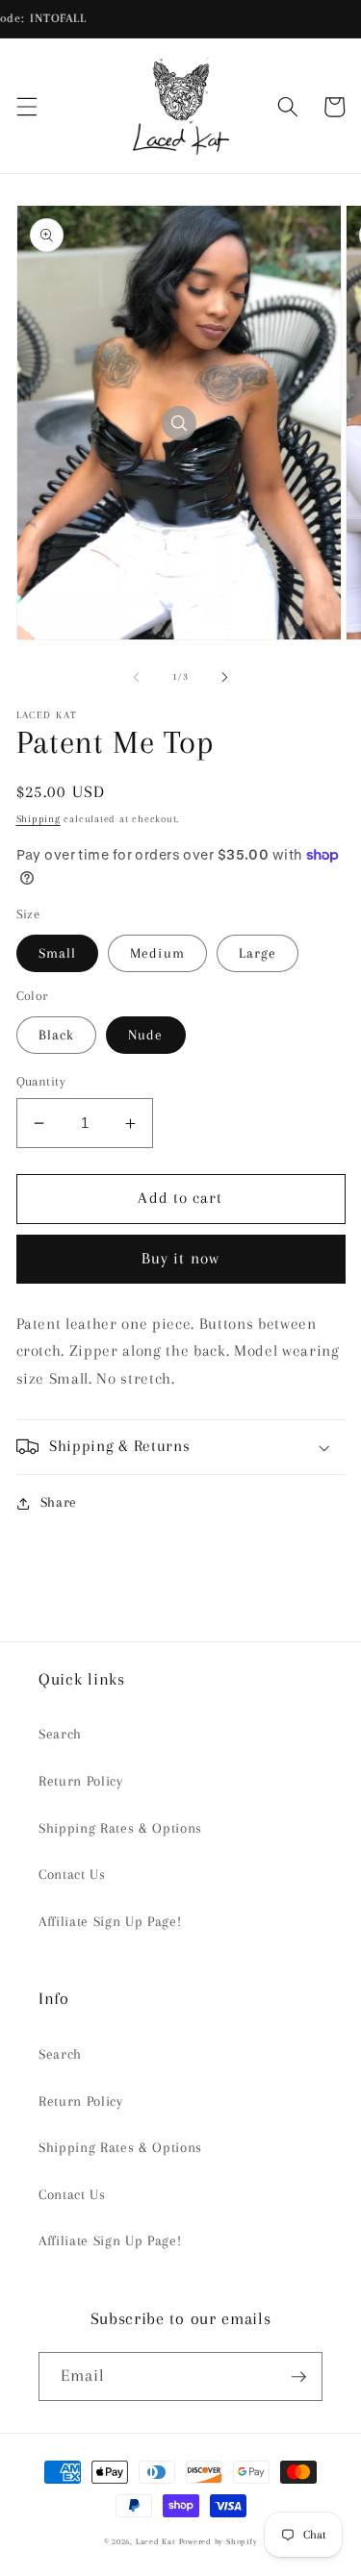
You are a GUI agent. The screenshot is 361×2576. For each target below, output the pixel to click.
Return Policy (81, 1781)
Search (60, 1734)
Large (258, 953)
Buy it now (180, 1259)
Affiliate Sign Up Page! (110, 1922)
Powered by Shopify (219, 2541)
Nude (145, 1035)
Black (57, 1035)
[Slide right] (225, 677)
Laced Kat (155, 2541)
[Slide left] (136, 677)
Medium (157, 953)
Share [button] (59, 1502)
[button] (26, 107)
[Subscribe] (298, 2377)
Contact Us (72, 1875)
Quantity (41, 1081)
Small (58, 953)
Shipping (39, 819)
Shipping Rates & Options (120, 1828)
